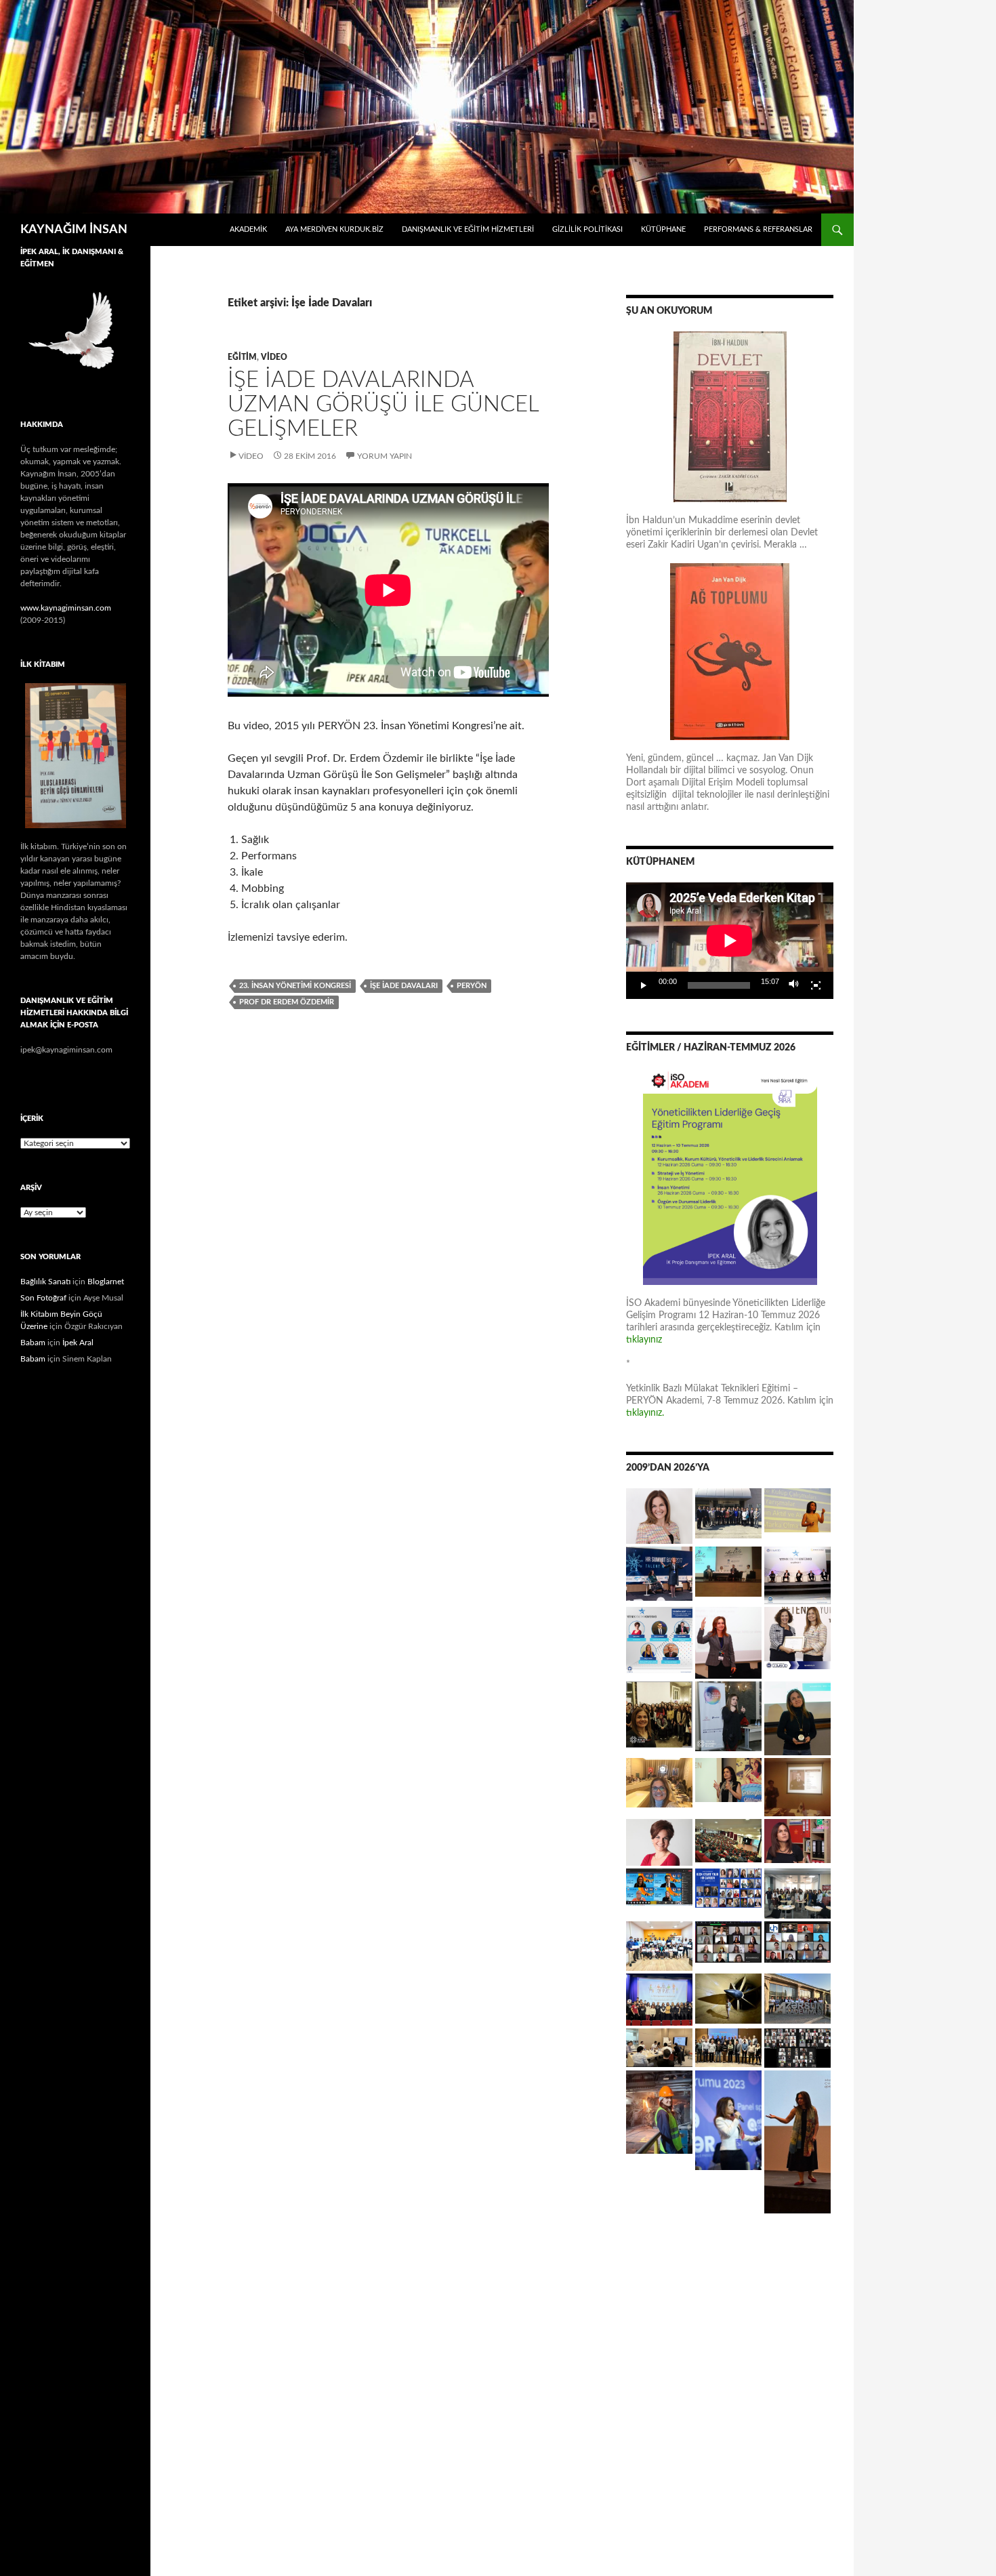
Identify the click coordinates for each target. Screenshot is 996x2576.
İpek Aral (78, 1343)
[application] (730, 941)
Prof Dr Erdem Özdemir (287, 1002)
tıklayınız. (646, 1413)
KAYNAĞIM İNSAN (74, 230)
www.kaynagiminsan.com (66, 608)
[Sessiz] (794, 985)
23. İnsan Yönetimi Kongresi (295, 986)
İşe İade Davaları (404, 986)
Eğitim (242, 357)
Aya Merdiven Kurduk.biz (334, 229)
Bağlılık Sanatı (45, 1282)
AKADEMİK (248, 229)
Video (274, 357)
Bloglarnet (106, 1282)
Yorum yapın (385, 456)
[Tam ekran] (816, 985)
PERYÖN (472, 986)
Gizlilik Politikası (587, 229)
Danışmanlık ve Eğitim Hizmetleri (468, 229)
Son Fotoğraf (43, 1298)
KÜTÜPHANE (663, 229)
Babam (33, 1343)
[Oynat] (644, 985)
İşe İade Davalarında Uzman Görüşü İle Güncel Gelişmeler (383, 404)
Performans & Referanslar (758, 229)
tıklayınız (644, 1340)
